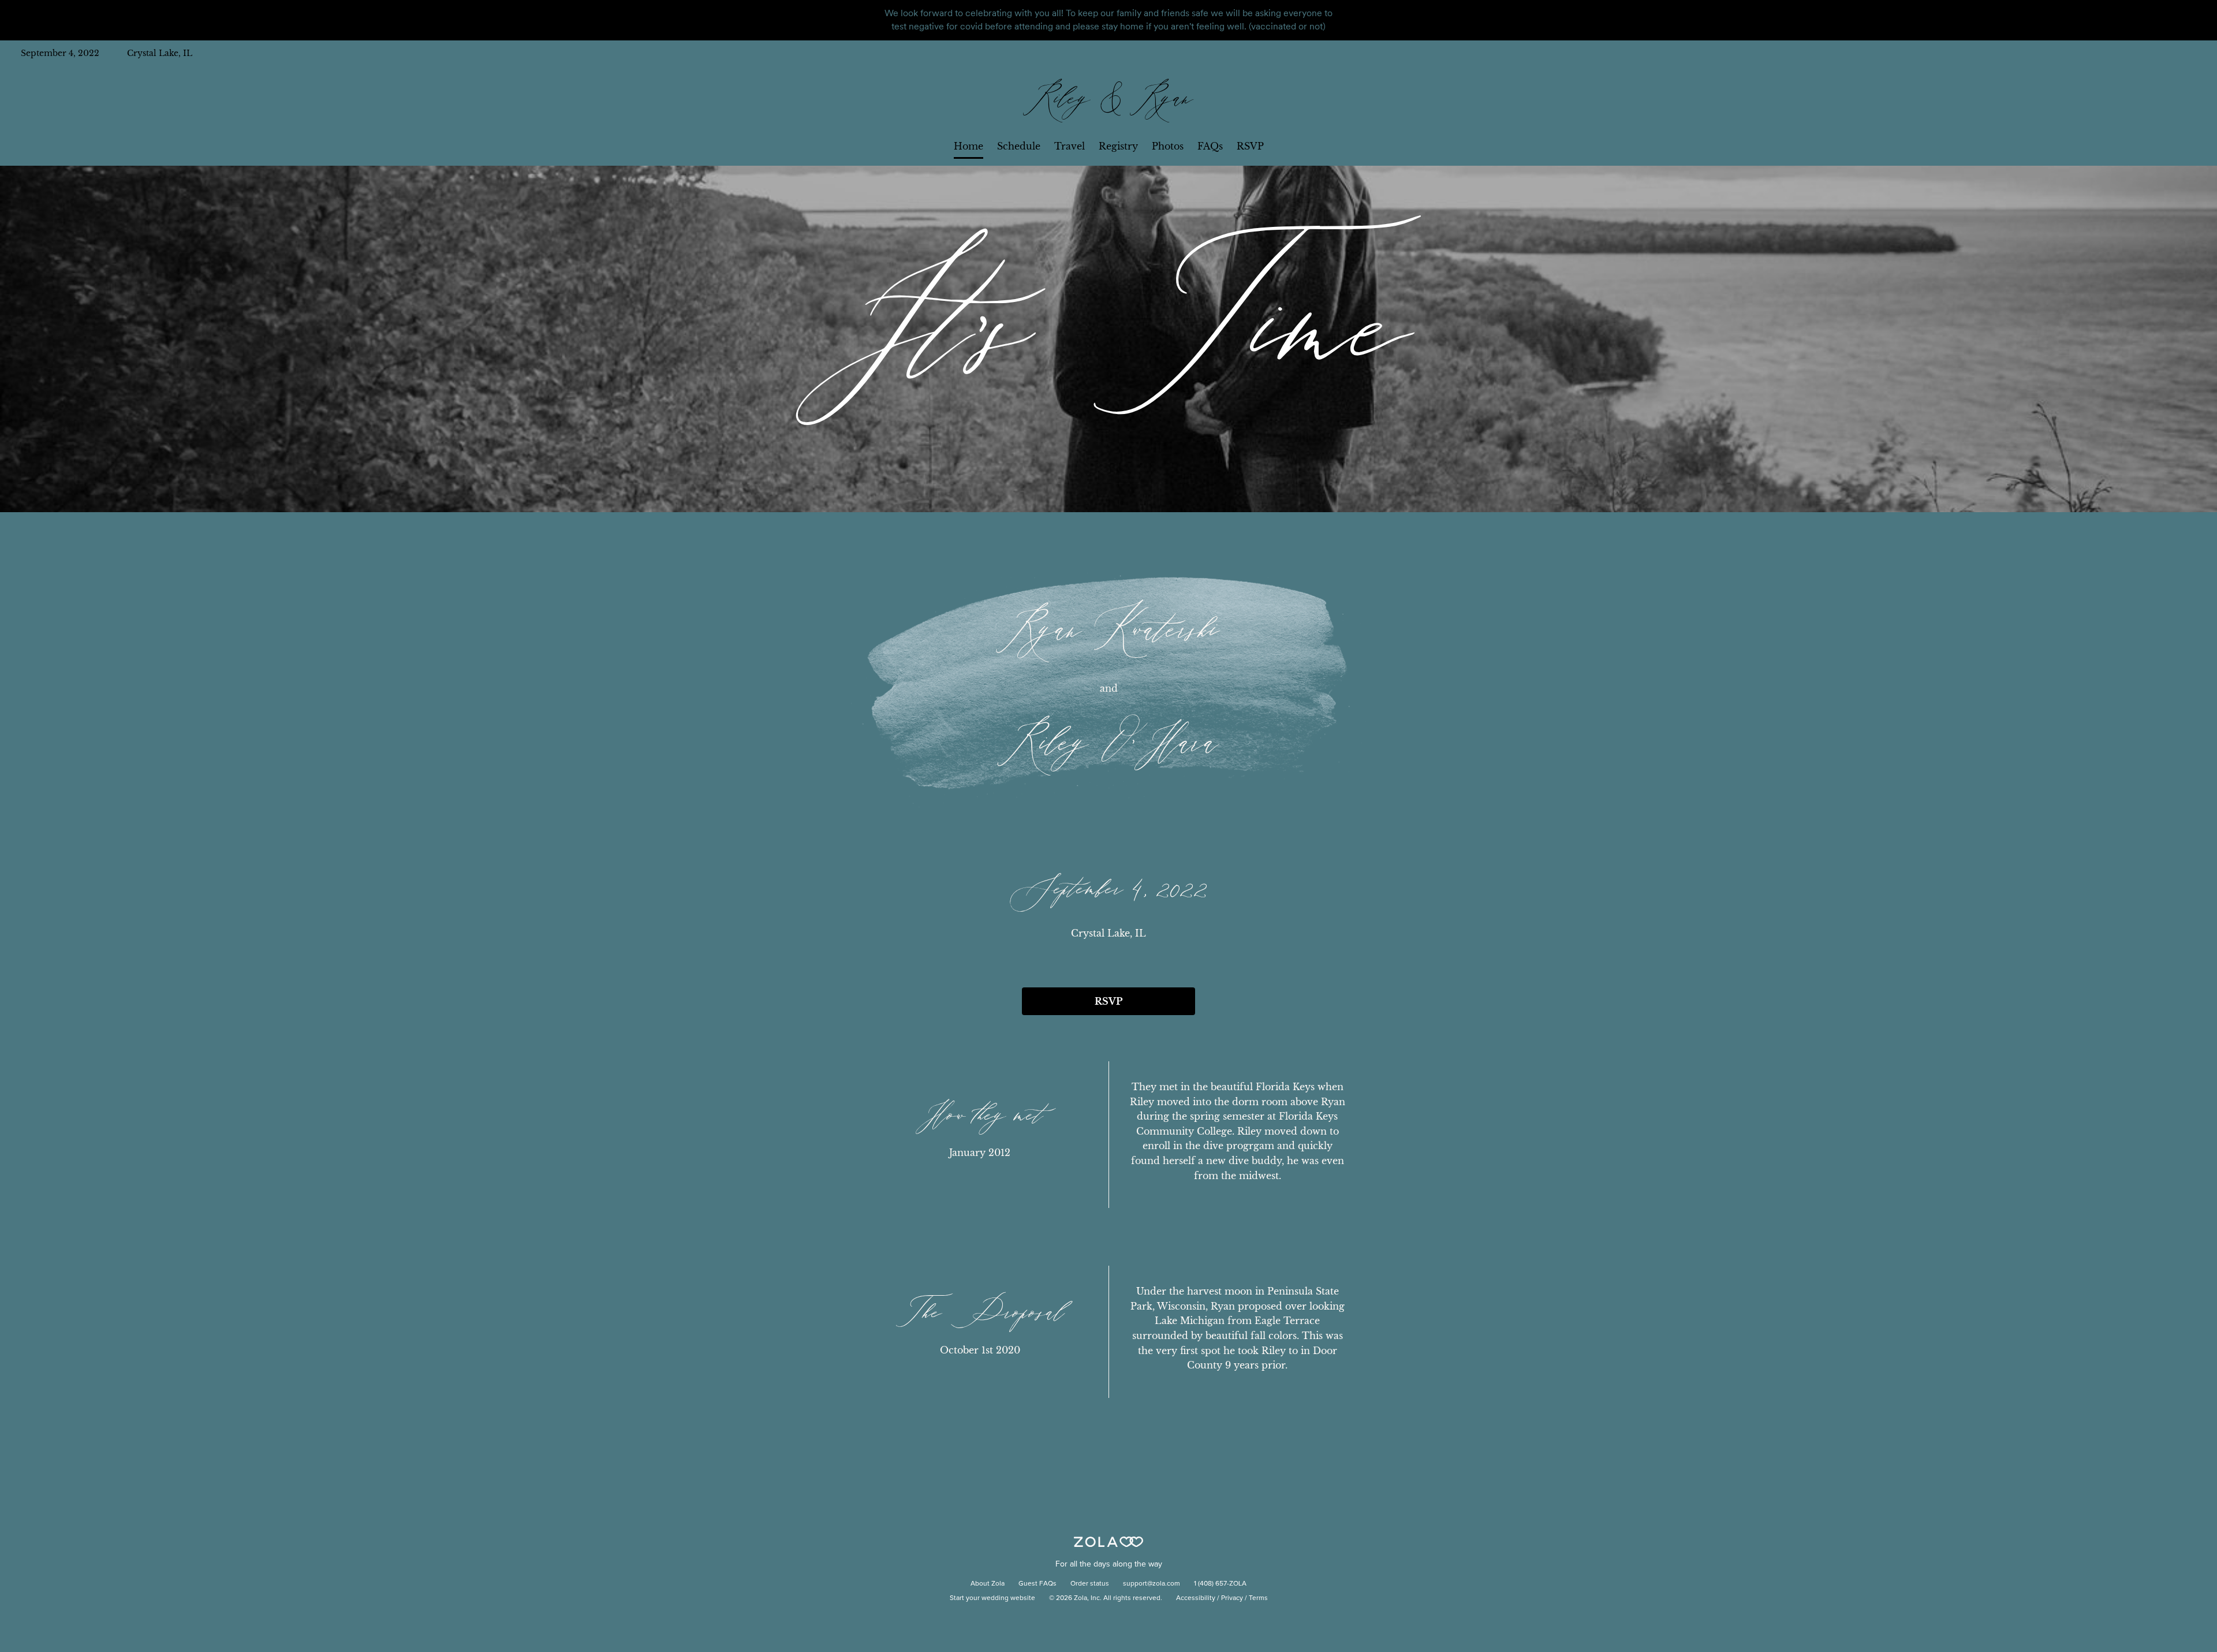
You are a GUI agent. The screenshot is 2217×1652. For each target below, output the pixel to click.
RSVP (1250, 146)
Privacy (1232, 1598)
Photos (1168, 146)
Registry (1118, 146)
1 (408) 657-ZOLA (1220, 1584)
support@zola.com (1152, 1584)
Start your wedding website (992, 1598)
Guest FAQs (1037, 1584)
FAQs (1210, 146)
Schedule (1019, 146)
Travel (1070, 146)
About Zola (988, 1584)
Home (968, 146)
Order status (1090, 1584)
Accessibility (1196, 1598)
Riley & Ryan (1108, 100)
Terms (1258, 1598)
